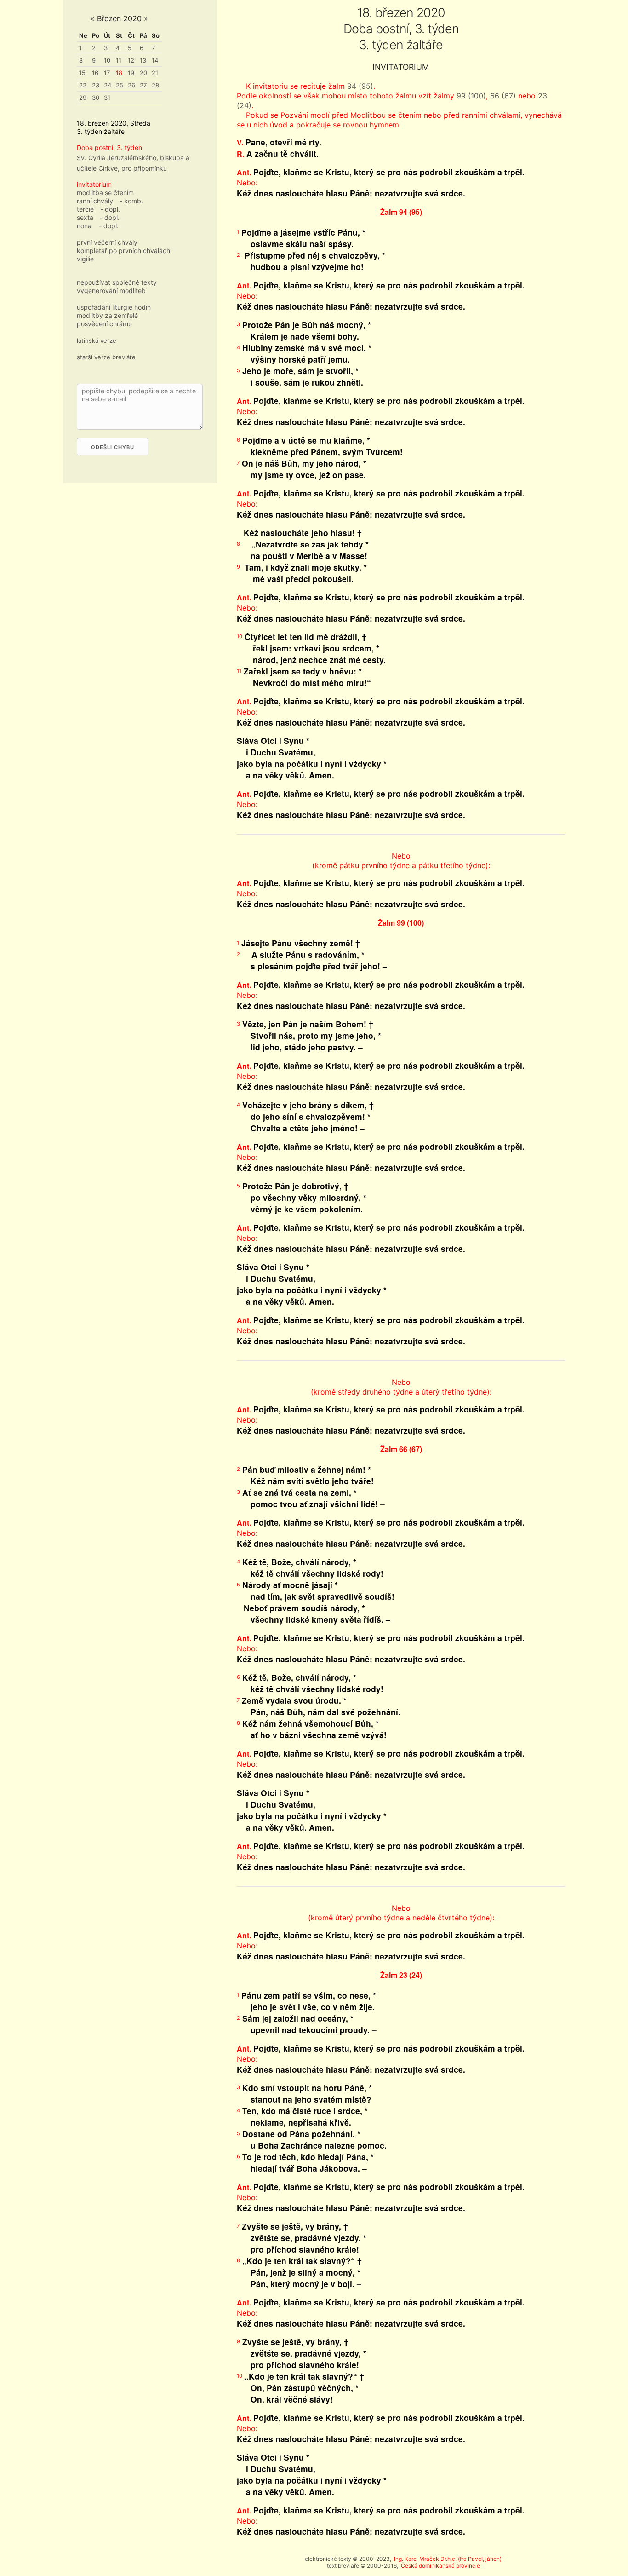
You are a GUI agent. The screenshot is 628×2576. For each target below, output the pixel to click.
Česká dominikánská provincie (440, 2566)
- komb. (131, 201)
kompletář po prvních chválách (123, 251)
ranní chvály (95, 201)
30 (96, 98)
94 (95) (360, 86)
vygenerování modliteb (111, 291)
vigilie (85, 259)
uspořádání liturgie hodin (114, 307)
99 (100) (471, 96)
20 (143, 73)
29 (83, 98)
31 (107, 98)
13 (143, 60)
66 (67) (503, 96)
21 (155, 73)
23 (96, 85)
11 (119, 60)
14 (155, 60)
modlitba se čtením (105, 193)
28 (155, 85)
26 (131, 85)
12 (131, 60)
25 (120, 85)
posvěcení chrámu (104, 324)
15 (82, 73)
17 (107, 73)
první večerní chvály (107, 242)
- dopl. (110, 209)
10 (107, 60)
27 (143, 85)
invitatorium (94, 184)
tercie (85, 209)
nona (84, 226)
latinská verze (97, 340)
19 (131, 73)
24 (108, 85)
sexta (85, 217)
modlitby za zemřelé (107, 315)
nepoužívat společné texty (117, 282)
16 (95, 73)
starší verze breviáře (106, 357)
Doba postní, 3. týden (109, 147)
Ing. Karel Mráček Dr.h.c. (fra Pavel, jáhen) (448, 2559)
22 (83, 85)
